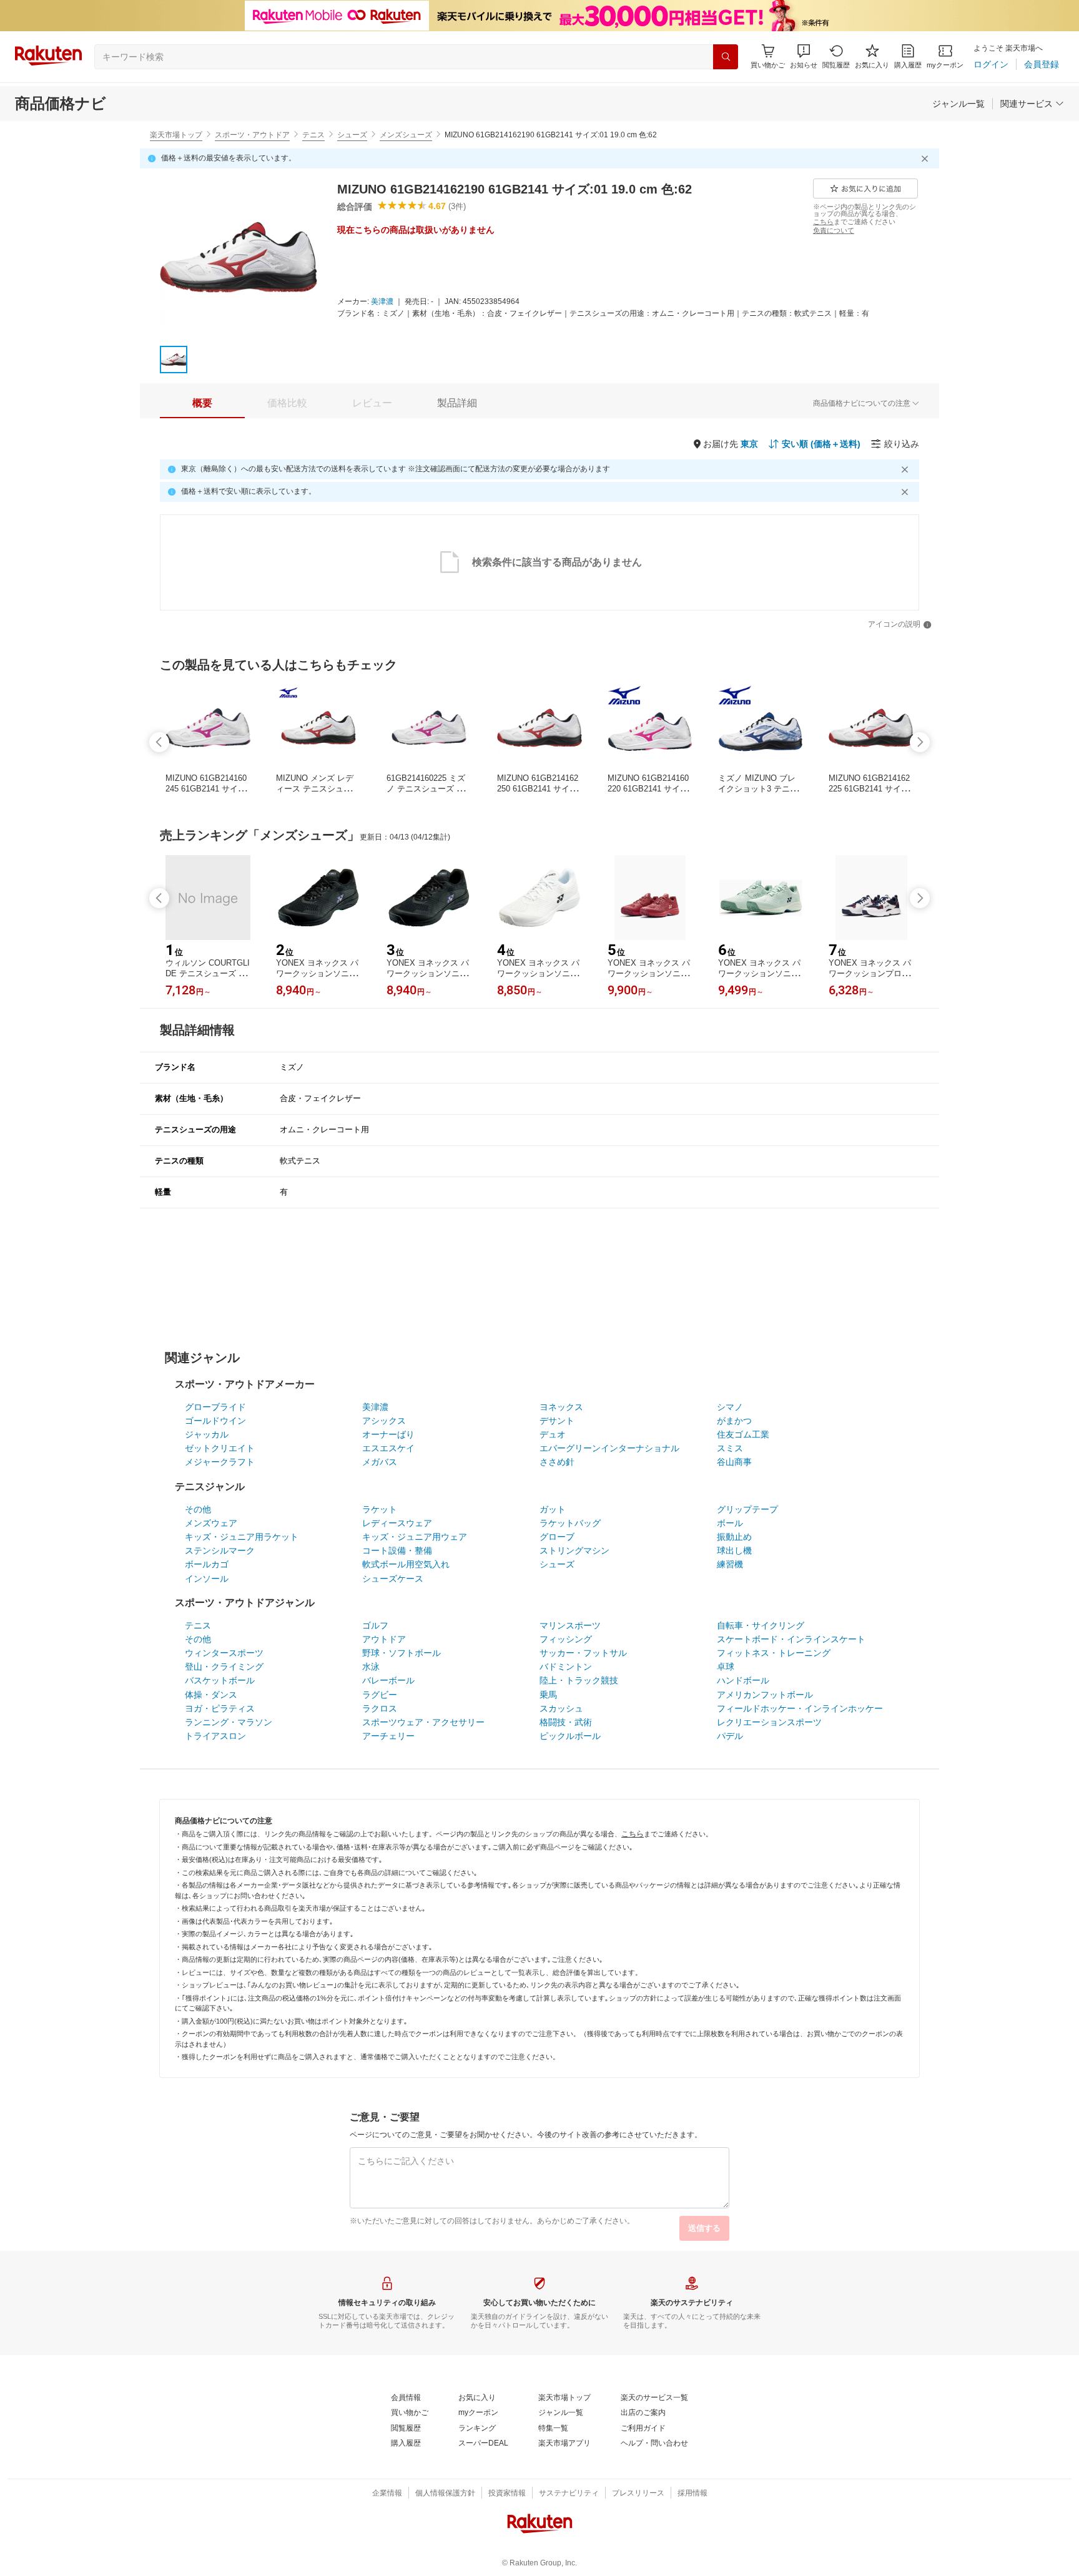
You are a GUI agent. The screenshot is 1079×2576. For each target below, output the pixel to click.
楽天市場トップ (176, 135)
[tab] (202, 403)
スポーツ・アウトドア (252, 135)
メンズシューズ (406, 135)
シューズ (352, 135)
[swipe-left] (159, 742)
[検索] (726, 57)
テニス (313, 135)
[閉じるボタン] (927, 159)
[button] (804, 56)
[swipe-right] (920, 742)
